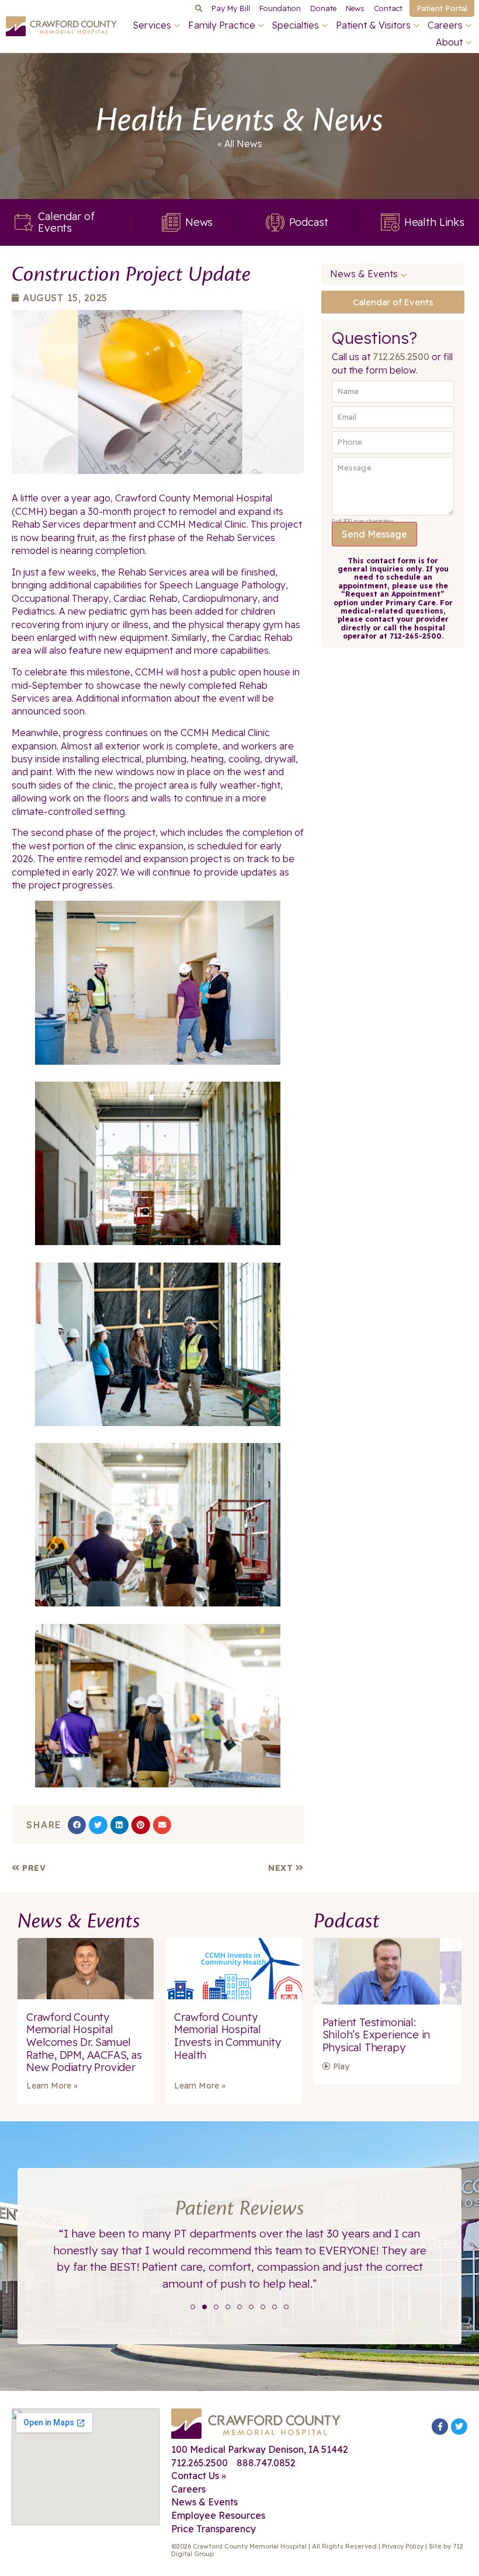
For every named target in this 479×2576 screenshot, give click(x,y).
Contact (388, 8)
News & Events (364, 274)
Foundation (280, 8)
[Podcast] (275, 222)
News (355, 8)
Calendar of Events (66, 222)
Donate (323, 8)
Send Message (374, 534)
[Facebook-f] (440, 2427)
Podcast (309, 222)
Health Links (434, 222)
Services (152, 25)
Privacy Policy (403, 2546)
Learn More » (52, 2086)
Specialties (296, 25)
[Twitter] (459, 2427)
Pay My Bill (231, 8)
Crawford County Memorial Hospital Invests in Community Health (227, 2036)
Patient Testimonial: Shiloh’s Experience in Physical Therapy (376, 2035)
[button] (198, 8)
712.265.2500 (401, 357)
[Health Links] (390, 222)
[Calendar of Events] (24, 222)
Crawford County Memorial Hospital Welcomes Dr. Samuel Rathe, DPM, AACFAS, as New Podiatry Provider (84, 2042)
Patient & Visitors (373, 25)
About (449, 42)
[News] (171, 222)
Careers (445, 25)
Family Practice (222, 25)
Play (340, 2066)
